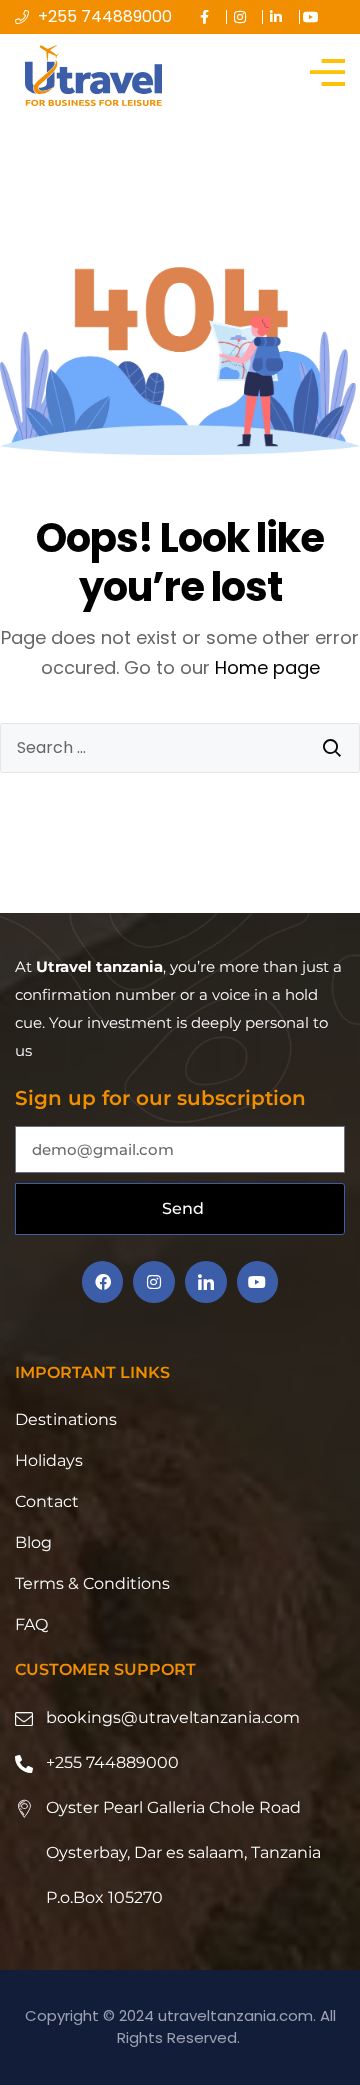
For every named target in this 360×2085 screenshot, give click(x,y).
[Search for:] (180, 748)
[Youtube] (258, 1282)
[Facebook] (103, 1282)
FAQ (31, 1624)
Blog (33, 1542)
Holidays (49, 1460)
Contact (47, 1501)
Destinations (66, 1419)
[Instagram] (154, 1282)
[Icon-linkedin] (206, 1282)
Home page (267, 667)
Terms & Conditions (92, 1583)
